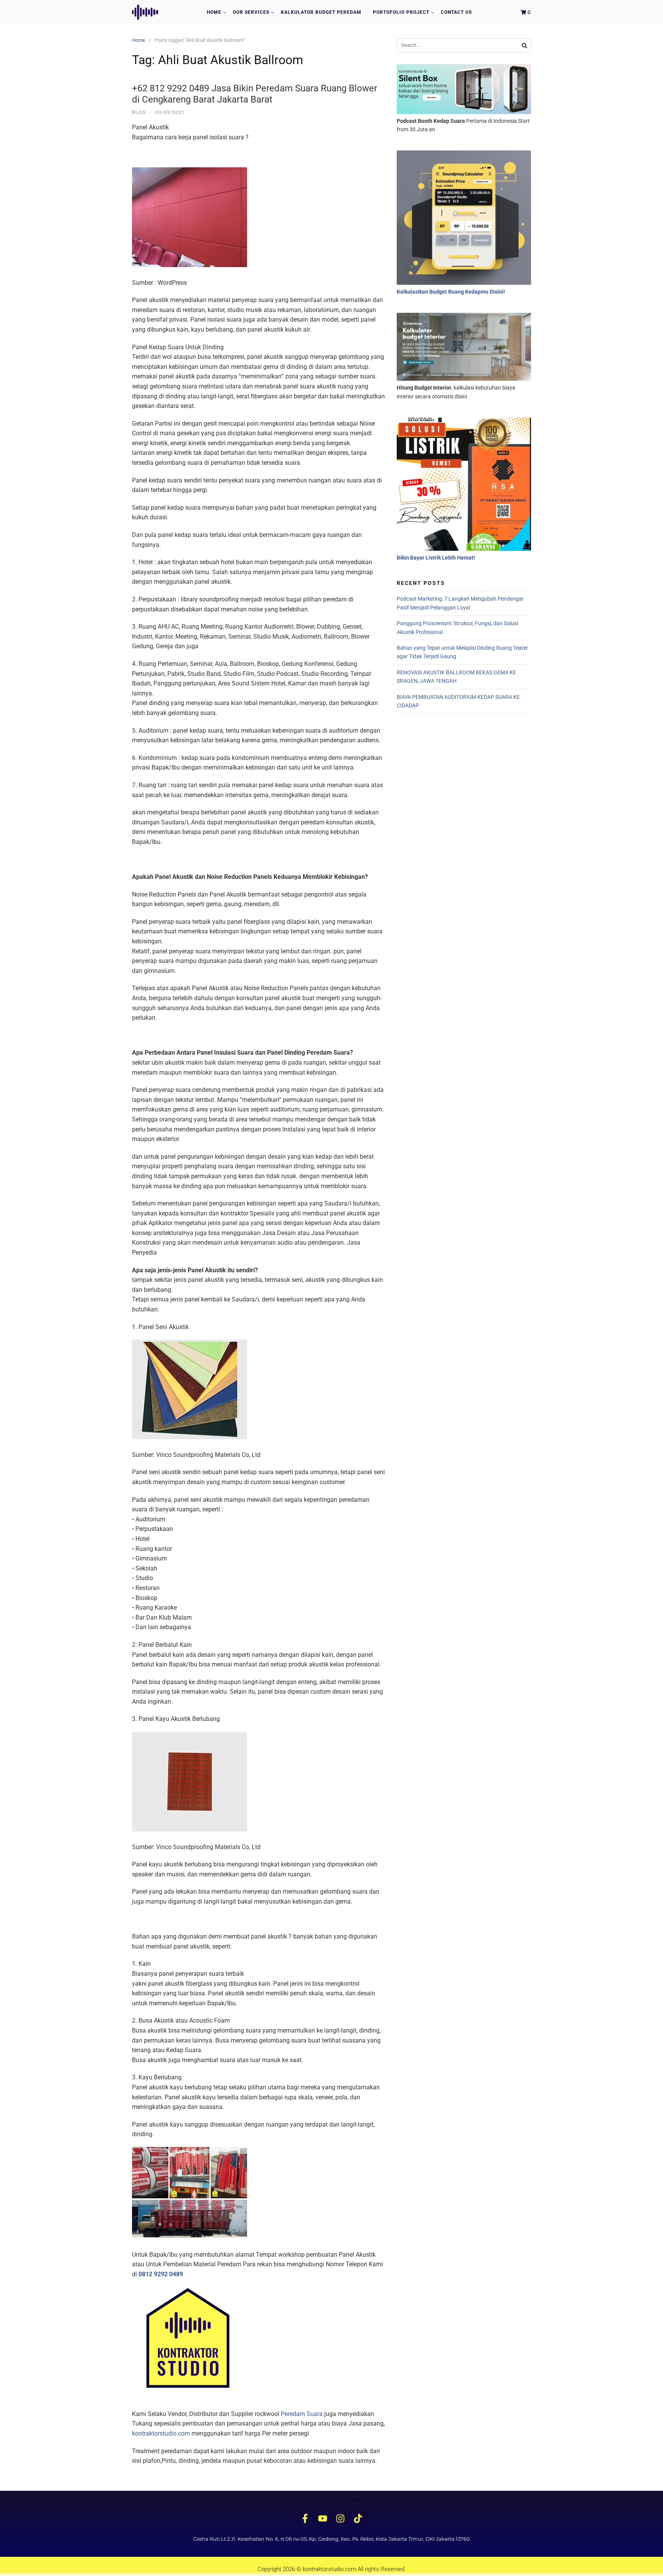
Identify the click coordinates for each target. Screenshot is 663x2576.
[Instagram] (340, 2519)
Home (214, 12)
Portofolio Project (401, 12)
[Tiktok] (358, 2519)
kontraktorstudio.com (161, 2433)
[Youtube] (323, 2519)
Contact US (456, 12)
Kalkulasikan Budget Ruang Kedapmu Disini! (451, 292)
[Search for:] (464, 45)
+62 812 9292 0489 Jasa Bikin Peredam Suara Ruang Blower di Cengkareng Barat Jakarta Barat (255, 94)
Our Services (251, 12)
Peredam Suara (302, 2414)
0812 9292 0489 (161, 2274)
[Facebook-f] (305, 2519)
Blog (139, 112)
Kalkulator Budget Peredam (321, 12)
